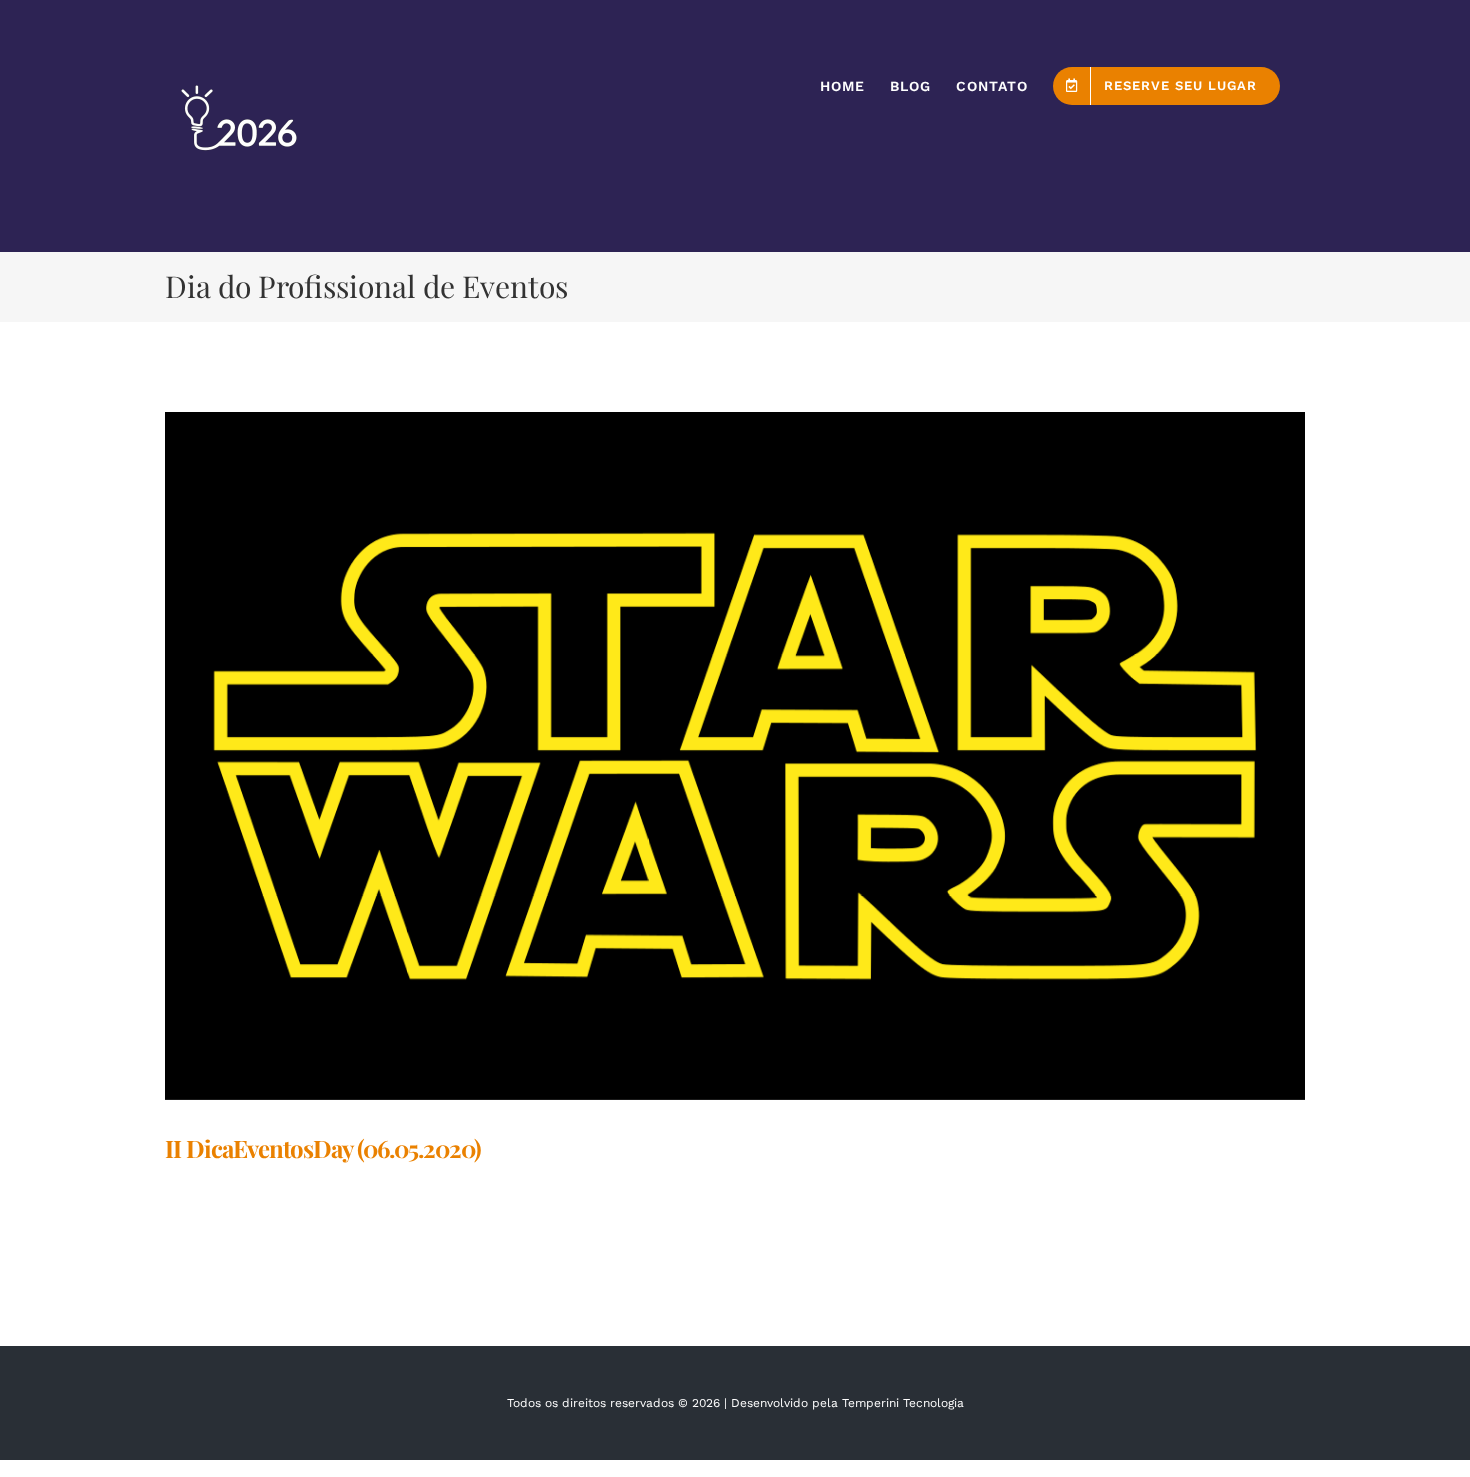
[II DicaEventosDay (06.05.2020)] (735, 756)
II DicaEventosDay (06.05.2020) (323, 1148)
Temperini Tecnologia (903, 1403)
